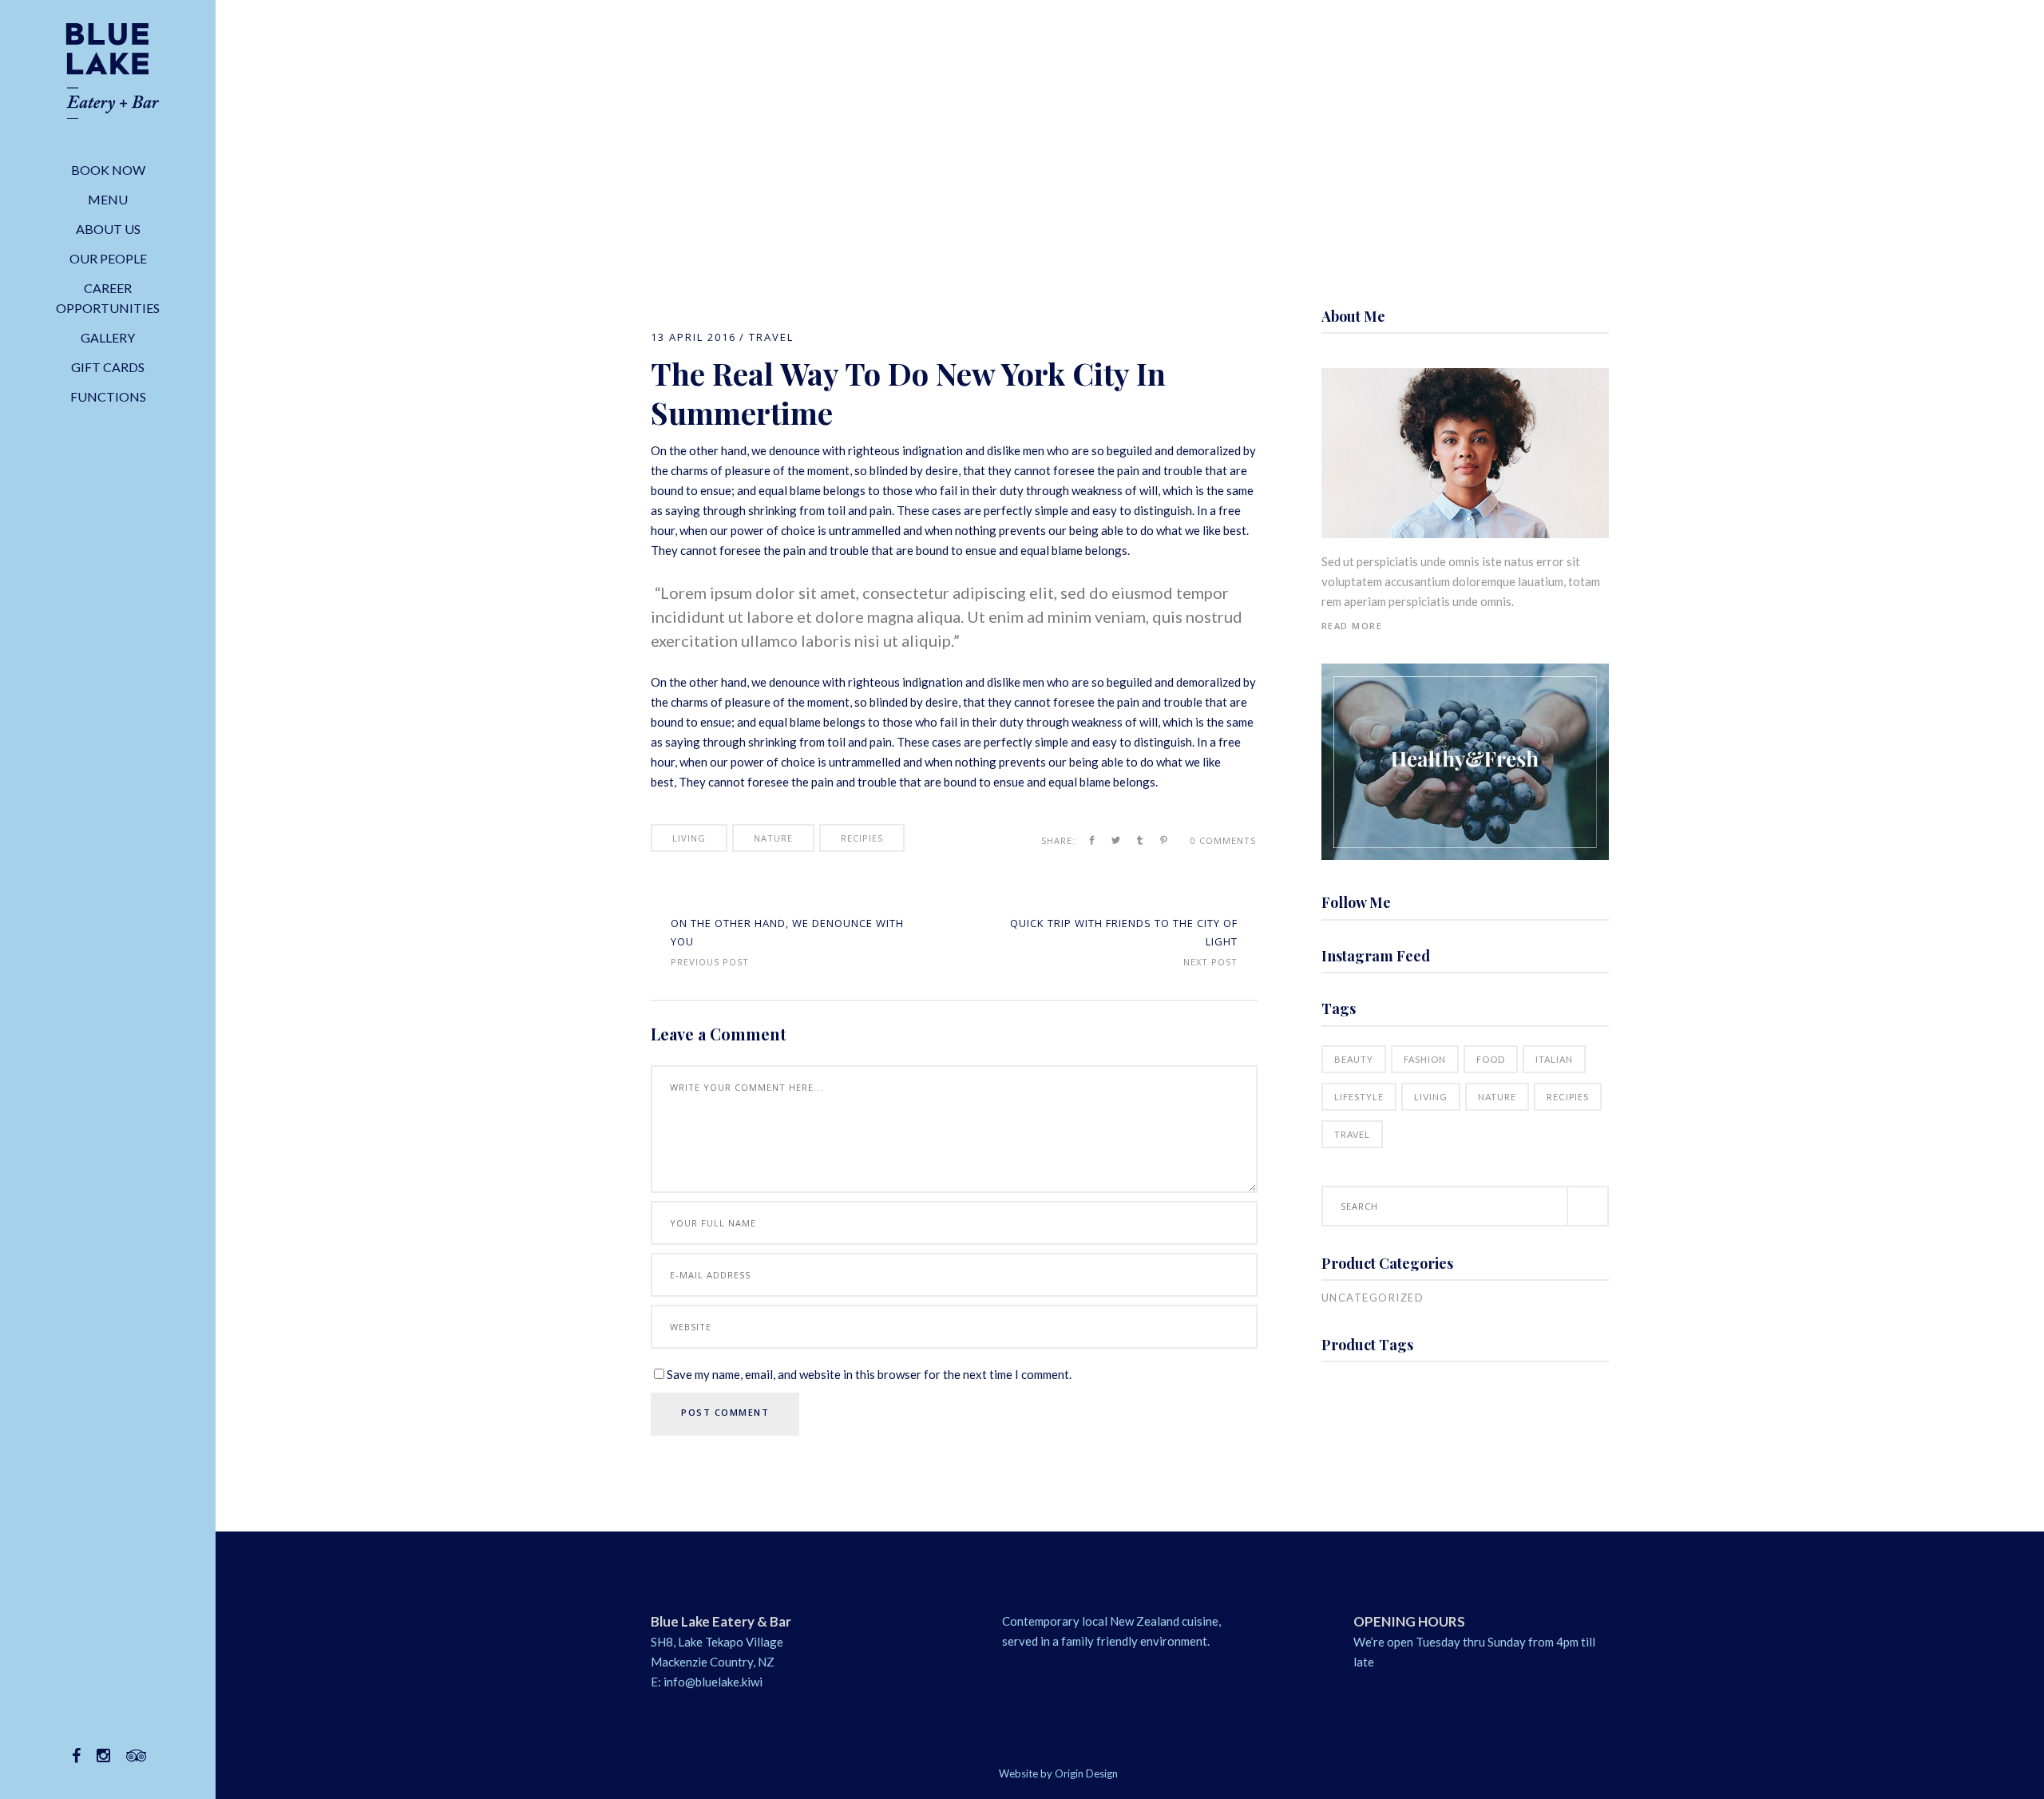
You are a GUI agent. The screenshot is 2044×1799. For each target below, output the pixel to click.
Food (1491, 1059)
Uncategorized (1373, 1298)
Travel (771, 337)
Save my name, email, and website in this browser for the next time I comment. (869, 1374)
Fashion (1425, 1059)
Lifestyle (1359, 1097)
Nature (773, 838)
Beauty (1354, 1059)
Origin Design (1086, 1773)
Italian (1554, 1059)
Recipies (862, 838)
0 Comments (1223, 840)
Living (689, 838)
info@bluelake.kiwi (713, 1682)
